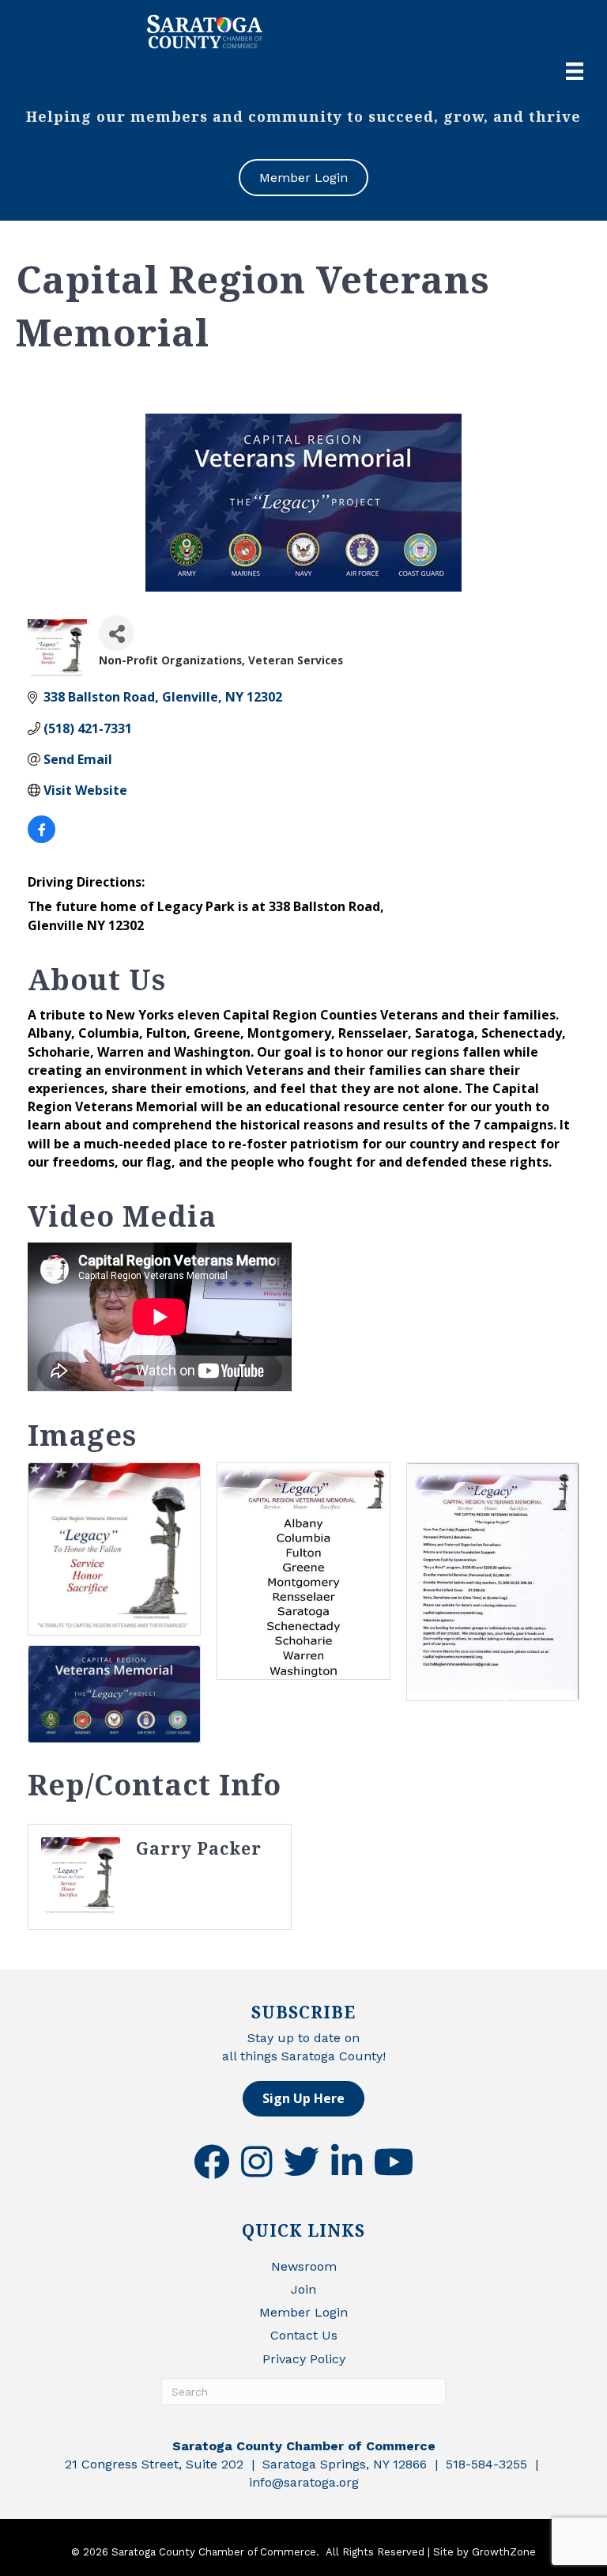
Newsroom (304, 2266)
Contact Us (304, 2335)
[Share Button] (117, 633)
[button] (303, 2099)
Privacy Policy (304, 2359)
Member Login (303, 2312)
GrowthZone (504, 2552)
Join (303, 2289)
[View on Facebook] (41, 838)
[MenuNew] (575, 71)
